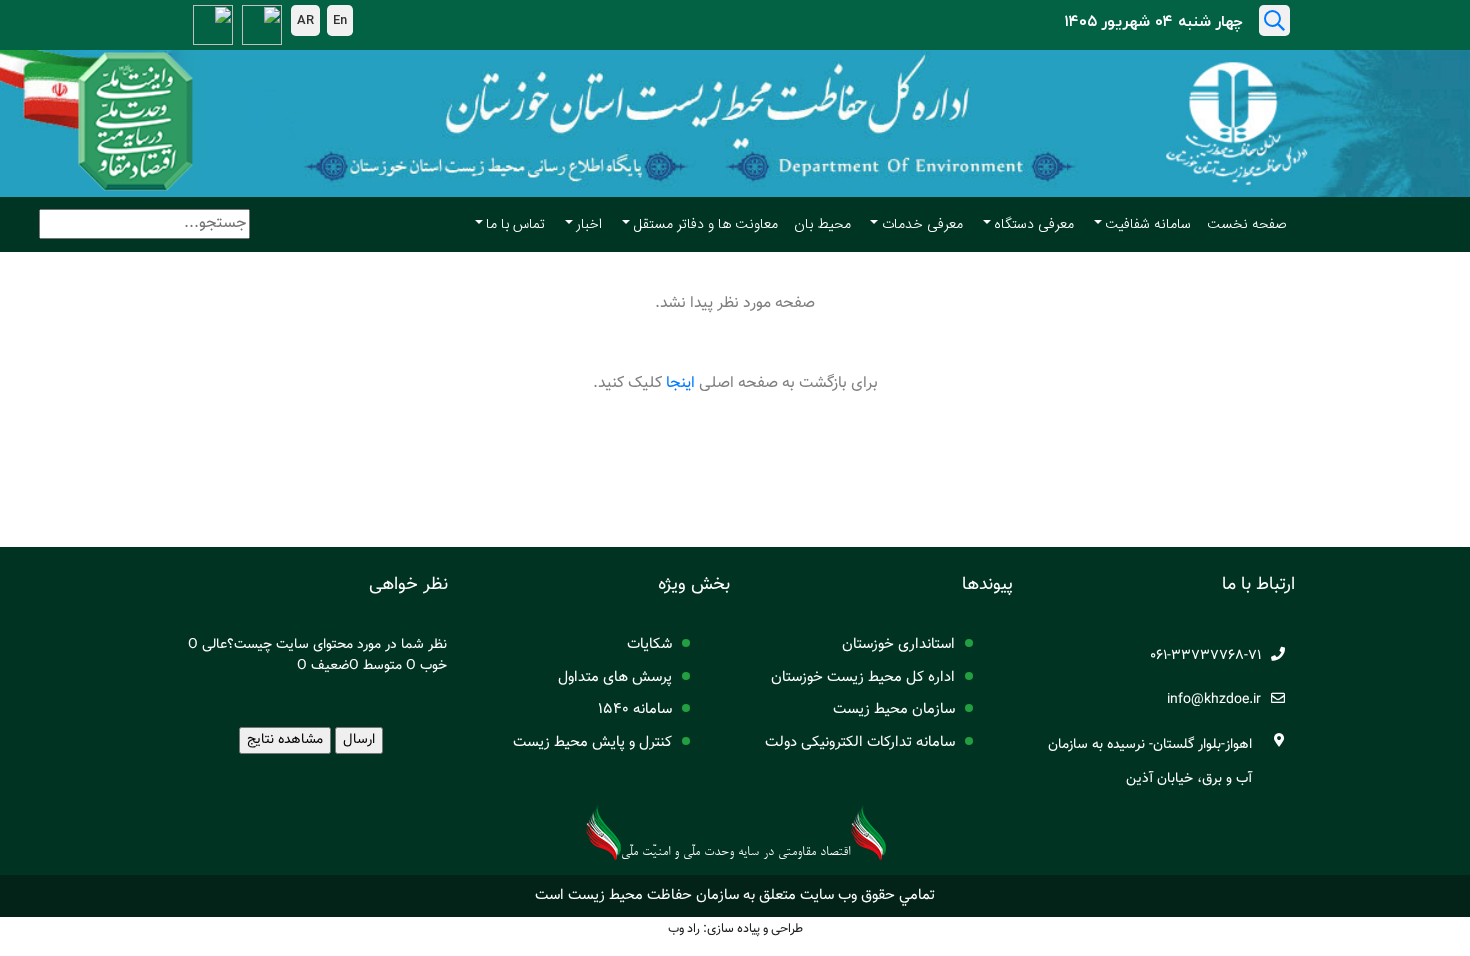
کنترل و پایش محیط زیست (592, 742)
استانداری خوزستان (898, 644)
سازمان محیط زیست (894, 709)
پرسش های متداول (615, 677)
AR (305, 20)
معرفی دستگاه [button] (1034, 225)
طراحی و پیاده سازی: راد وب (735, 929)
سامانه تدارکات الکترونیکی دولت (860, 742)
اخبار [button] (589, 225)
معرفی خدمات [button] (922, 225)
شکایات (649, 644)
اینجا (680, 383)
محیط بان (822, 225)
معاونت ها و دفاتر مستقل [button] (706, 225)
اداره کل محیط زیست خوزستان (863, 677)
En (340, 20)
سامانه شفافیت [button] (1148, 225)
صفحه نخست (1247, 225)
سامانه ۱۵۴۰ (635, 709)
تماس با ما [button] (515, 225)
